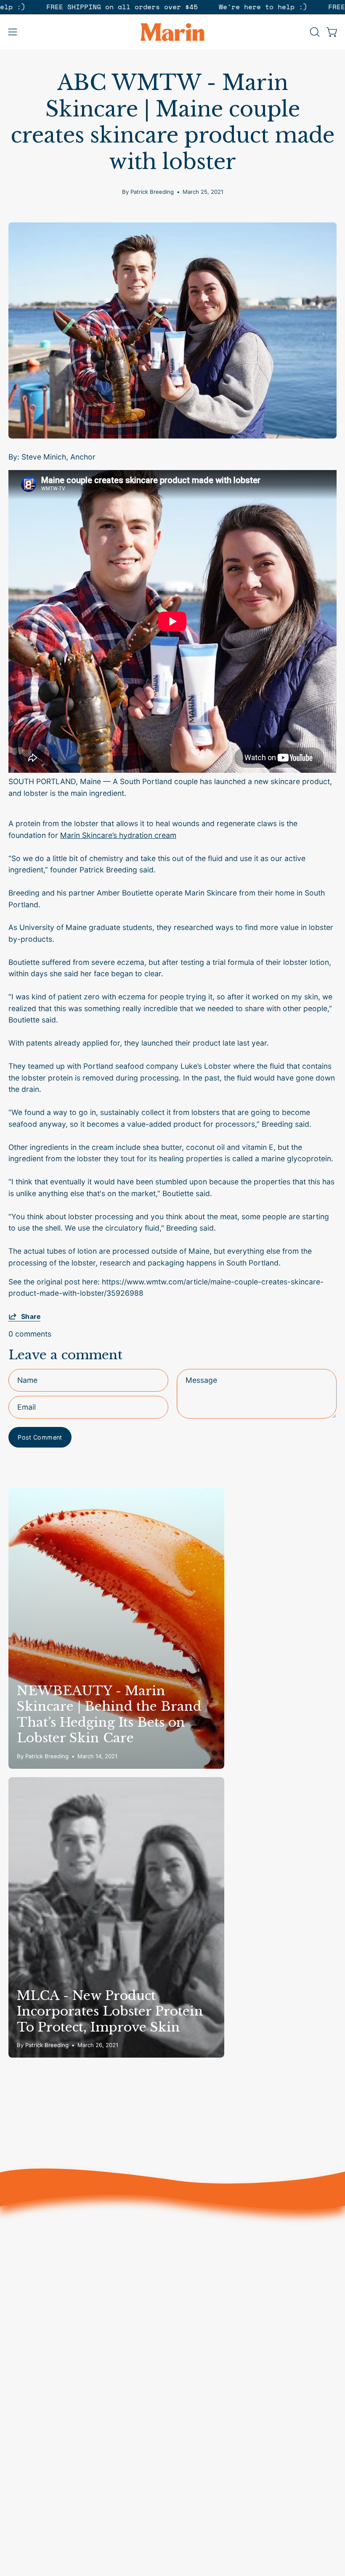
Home (191, 2282)
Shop (190, 2267)
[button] (314, 32)
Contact (195, 2328)
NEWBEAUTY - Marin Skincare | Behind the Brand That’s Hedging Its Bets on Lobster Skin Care (109, 1715)
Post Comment (40, 1437)
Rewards (196, 2343)
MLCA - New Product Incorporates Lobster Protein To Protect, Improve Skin (110, 2011)
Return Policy (31, 2453)
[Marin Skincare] (172, 32)
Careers (22, 2422)
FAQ (15, 2468)
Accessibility (30, 2498)
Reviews (195, 2313)
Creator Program (38, 2392)
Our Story (198, 2297)
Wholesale (26, 2483)
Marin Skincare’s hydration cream (118, 835)
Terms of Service (38, 2437)
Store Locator (33, 2407)
